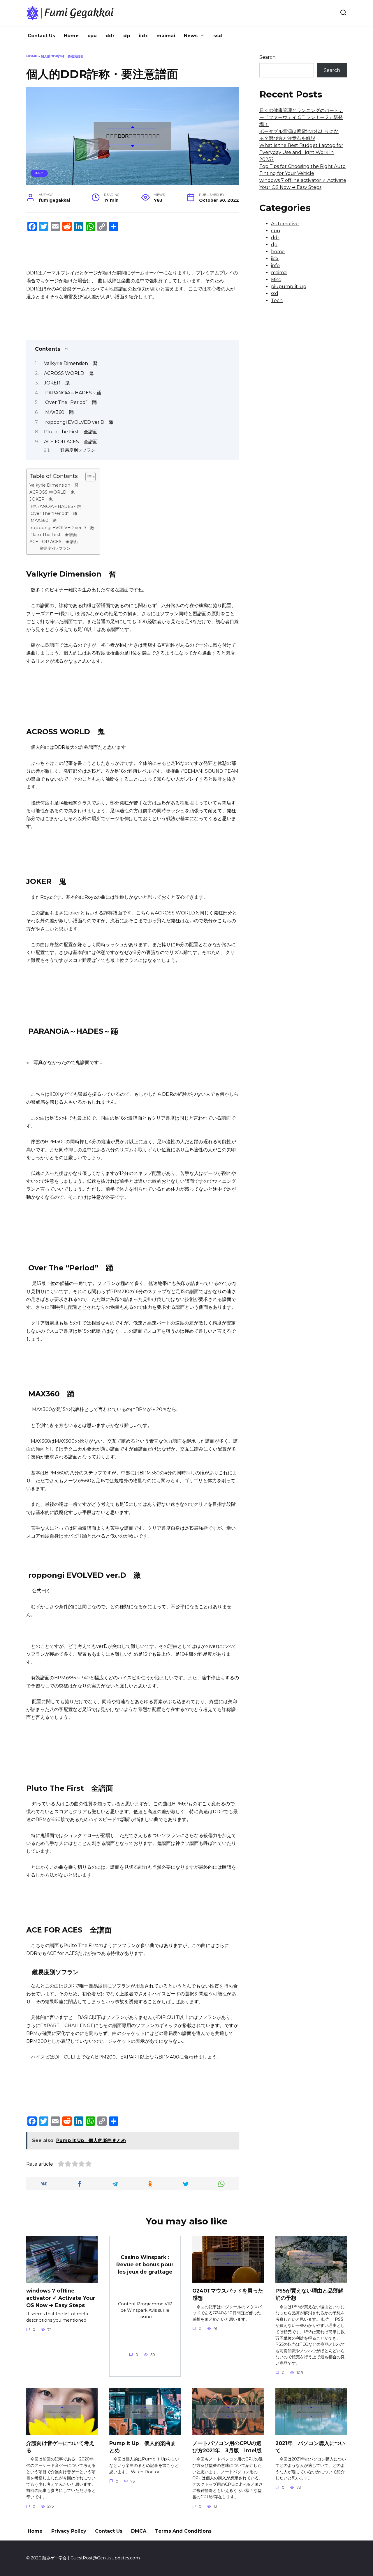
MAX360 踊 (59, 412)
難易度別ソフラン (78, 450)
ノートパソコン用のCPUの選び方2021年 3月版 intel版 (227, 2447)
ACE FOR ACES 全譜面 (71, 442)
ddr (110, 36)
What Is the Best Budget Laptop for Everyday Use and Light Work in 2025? (301, 152)
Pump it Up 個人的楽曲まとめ (142, 2447)
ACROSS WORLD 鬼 (69, 373)
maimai (166, 36)
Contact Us (41, 36)
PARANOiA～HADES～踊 (73, 393)
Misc (276, 280)
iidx (143, 36)
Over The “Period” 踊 (70, 402)
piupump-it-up (289, 287)
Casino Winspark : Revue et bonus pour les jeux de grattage (145, 2264)
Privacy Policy (69, 2531)
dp (127, 36)
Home (71, 36)
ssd (218, 36)
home (278, 252)
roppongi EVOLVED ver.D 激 (79, 422)
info (39, 173)
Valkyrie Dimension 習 (71, 363)
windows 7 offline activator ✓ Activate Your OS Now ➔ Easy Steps (61, 2298)
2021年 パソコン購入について (310, 2447)
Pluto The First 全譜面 (71, 432)
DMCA (139, 2531)
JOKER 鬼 (57, 383)
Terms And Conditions (183, 2531)
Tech (277, 300)
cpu (92, 36)
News (191, 36)
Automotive (285, 224)
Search (268, 57)
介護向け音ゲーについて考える (60, 2447)
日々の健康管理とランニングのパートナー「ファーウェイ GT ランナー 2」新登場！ (301, 117)
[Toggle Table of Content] (88, 477)
